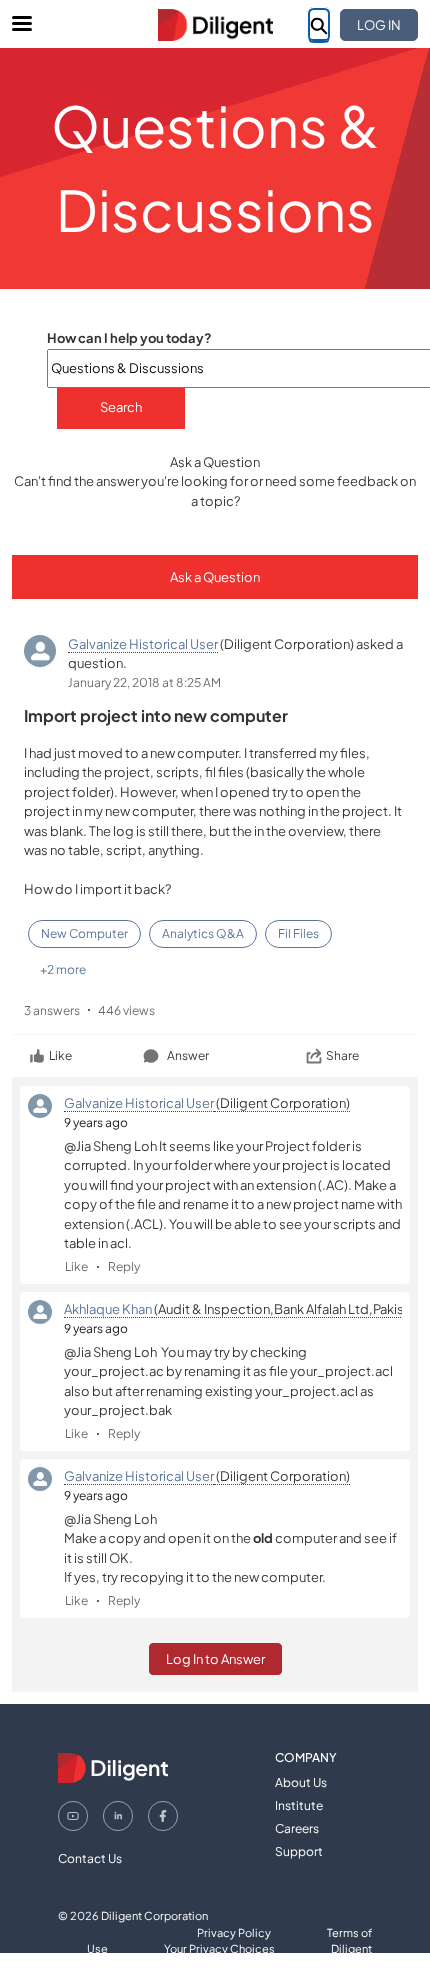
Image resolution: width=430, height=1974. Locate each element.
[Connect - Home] (215, 25)
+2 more (63, 969)
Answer (188, 1055)
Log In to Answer (215, 1659)
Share (342, 1055)
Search (121, 407)
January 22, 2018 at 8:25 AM (144, 682)
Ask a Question (215, 577)
